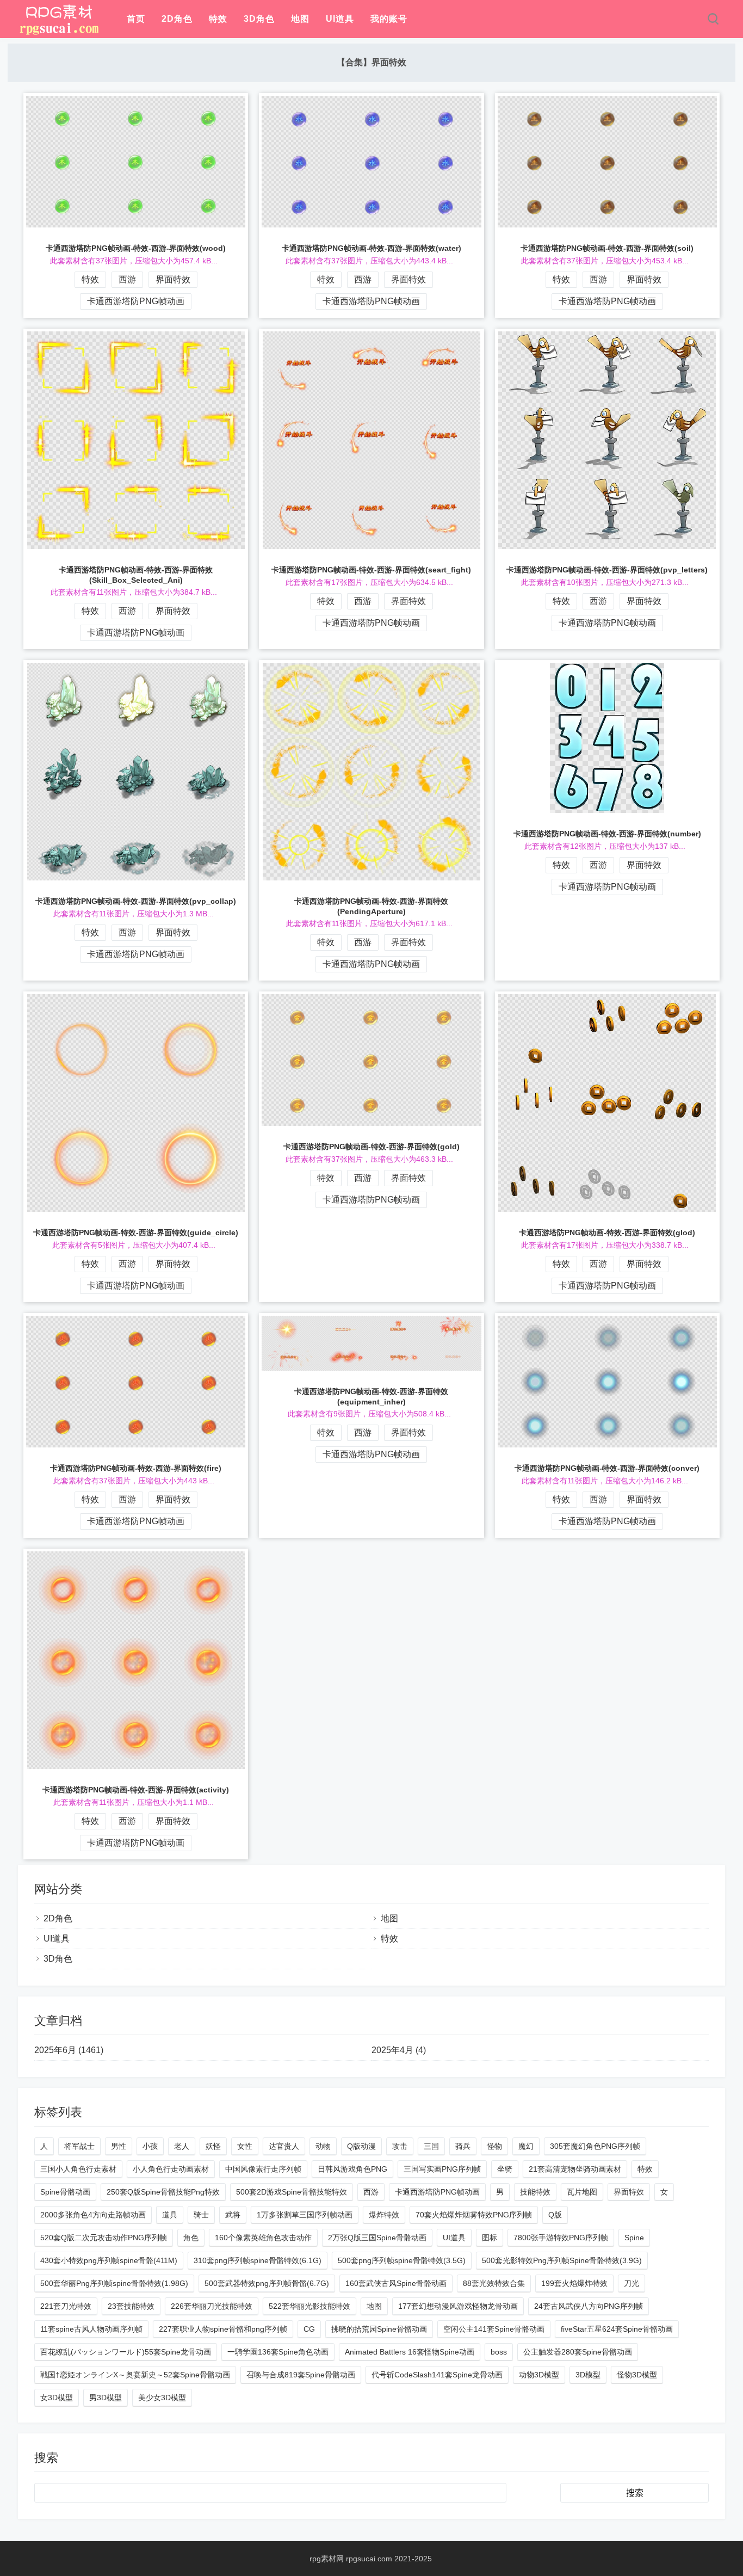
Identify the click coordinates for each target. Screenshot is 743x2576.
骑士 (201, 2215)
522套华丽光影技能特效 (309, 2306)
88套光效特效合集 (494, 2283)
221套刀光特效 (66, 2306)
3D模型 (588, 2375)
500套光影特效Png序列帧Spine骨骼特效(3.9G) (562, 2260)
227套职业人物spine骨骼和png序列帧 (223, 2329)
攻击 (400, 2146)
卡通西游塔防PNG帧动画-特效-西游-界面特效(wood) (136, 248)
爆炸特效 (384, 2215)
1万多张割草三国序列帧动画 (305, 2215)
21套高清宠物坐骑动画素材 (575, 2169)
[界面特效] (59, 33)
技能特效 (535, 2192)
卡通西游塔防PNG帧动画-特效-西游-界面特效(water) (371, 248)
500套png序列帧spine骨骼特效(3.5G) (402, 2260)
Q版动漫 (361, 2146)
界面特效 (173, 279)
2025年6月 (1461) (69, 2050)
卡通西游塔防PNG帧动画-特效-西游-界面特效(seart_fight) (371, 570)
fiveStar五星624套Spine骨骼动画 (617, 2329)
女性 (245, 2146)
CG (309, 2329)
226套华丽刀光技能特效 (212, 2306)
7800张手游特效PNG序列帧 (561, 2238)
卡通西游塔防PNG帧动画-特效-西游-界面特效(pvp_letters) (607, 570)
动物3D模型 (539, 2375)
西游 (127, 279)
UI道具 (340, 19)
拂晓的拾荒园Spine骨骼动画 (379, 2329)
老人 (182, 2146)
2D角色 (177, 19)
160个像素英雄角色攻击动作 (263, 2238)
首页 (136, 19)
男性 (119, 2146)
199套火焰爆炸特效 (574, 2283)
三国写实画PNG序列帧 (442, 2169)
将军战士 (79, 2146)
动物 (323, 2146)
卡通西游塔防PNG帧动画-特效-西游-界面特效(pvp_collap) (136, 901)
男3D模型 (106, 2398)
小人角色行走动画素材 (171, 2169)
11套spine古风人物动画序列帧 (91, 2329)
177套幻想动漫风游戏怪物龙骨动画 (458, 2306)
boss (499, 2352)
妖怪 (213, 2146)
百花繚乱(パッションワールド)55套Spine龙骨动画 (126, 2352)
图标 (490, 2238)
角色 (191, 2238)
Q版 (555, 2215)
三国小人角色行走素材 (78, 2169)
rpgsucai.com (369, 2559)
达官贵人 (284, 2146)
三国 (431, 2146)
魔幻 (526, 2146)
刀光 (631, 2283)
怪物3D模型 (637, 2375)
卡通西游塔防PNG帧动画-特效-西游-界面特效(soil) (607, 248)
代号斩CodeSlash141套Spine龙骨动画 (437, 2375)
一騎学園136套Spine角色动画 (278, 2352)
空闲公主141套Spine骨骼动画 (494, 2329)
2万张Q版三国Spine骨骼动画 (377, 2238)
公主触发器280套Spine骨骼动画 (578, 2352)
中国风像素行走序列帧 (263, 2169)
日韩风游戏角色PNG (352, 2169)
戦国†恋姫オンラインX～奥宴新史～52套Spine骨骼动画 (135, 2375)
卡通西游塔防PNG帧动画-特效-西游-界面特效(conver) (607, 1468)
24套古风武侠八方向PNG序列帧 (589, 2306)
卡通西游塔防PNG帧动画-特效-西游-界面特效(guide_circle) (136, 1232)
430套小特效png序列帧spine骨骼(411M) (109, 2260)
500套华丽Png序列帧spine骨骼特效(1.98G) (114, 2283)
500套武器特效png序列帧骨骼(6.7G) (267, 2283)
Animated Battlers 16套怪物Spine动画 (410, 2352)
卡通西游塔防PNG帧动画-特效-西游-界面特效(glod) (607, 1232)
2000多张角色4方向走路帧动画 (93, 2215)
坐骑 (505, 2169)
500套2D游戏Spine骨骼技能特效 (292, 2192)
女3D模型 (57, 2398)
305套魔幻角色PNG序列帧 (595, 2146)
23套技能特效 (131, 2306)
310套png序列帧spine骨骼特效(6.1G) (258, 2260)
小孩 (150, 2146)
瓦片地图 (582, 2192)
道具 (170, 2215)
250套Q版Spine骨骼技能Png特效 (163, 2192)
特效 (218, 19)
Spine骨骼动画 (65, 2192)
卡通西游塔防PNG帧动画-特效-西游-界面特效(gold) (371, 1147)
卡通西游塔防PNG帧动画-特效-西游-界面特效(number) (607, 834)
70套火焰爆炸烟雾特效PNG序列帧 (474, 2215)
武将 (233, 2215)
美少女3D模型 (162, 2398)
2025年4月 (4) (399, 2050)
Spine (634, 2238)
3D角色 (259, 19)
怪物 (494, 2146)
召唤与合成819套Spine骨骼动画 (301, 2375)
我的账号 (389, 19)
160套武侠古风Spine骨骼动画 (396, 2283)
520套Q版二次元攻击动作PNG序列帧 (104, 2238)
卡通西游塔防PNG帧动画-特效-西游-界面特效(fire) (136, 1468)
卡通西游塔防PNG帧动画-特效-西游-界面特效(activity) (136, 1790)
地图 (300, 19)
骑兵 (463, 2146)
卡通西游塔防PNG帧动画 (136, 301)
